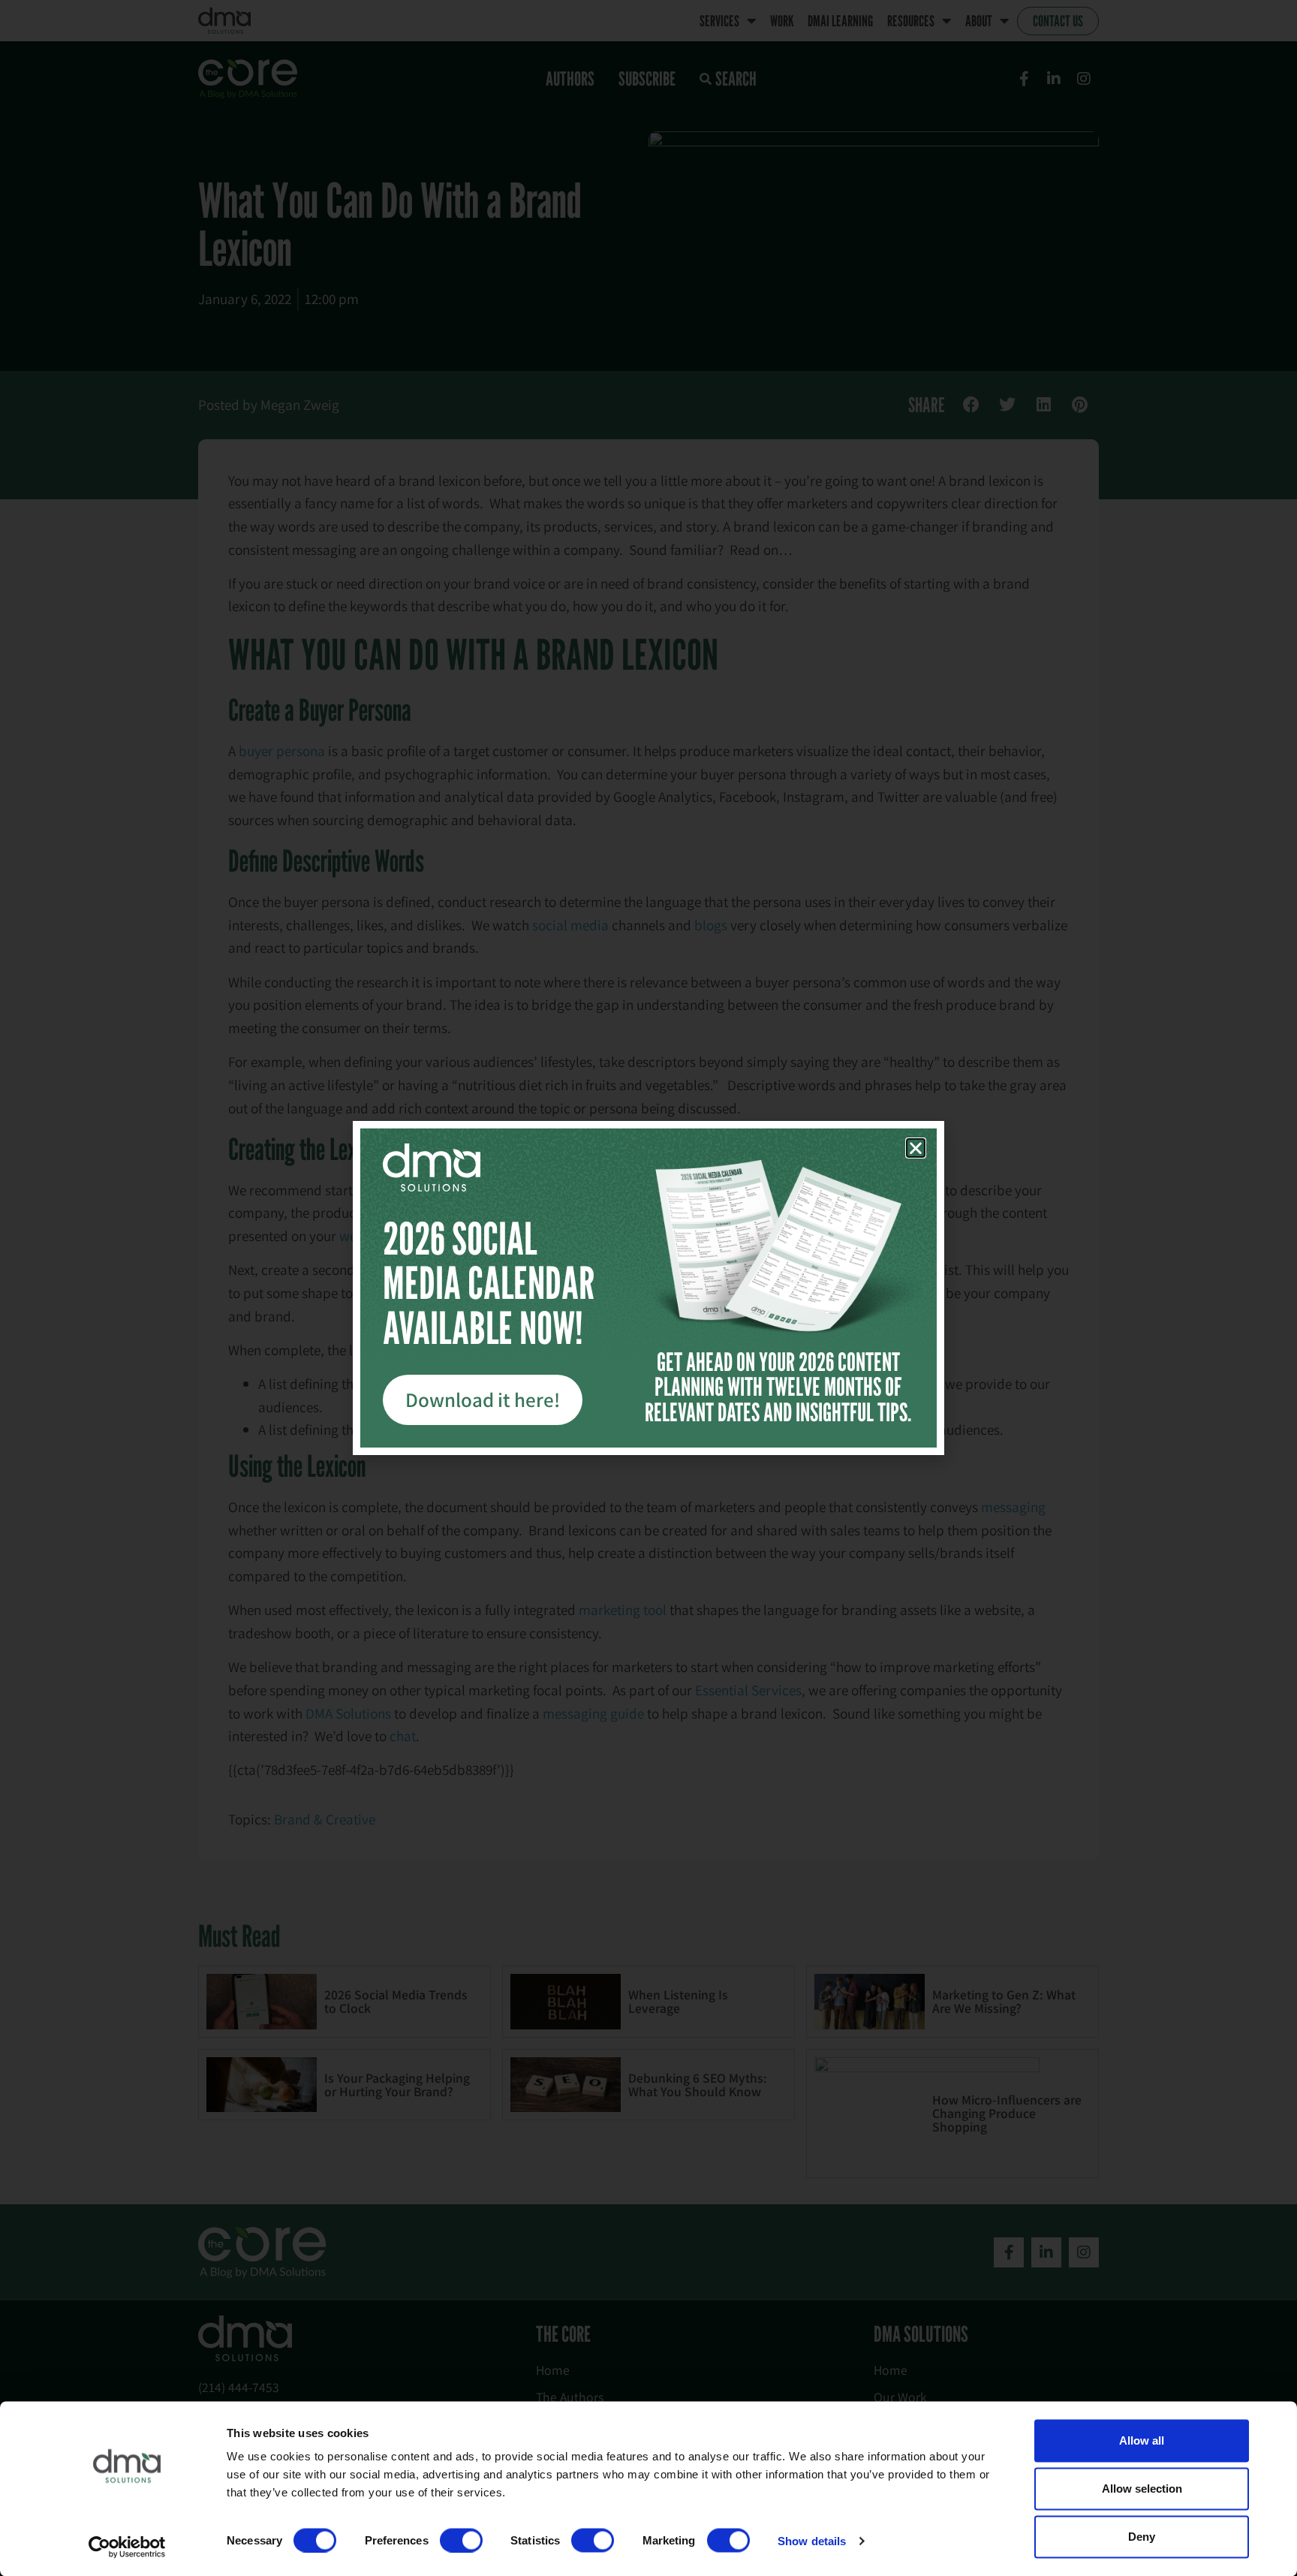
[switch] (461, 2540)
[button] (916, 1148)
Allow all (1142, 2440)
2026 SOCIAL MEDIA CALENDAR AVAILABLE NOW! (489, 1283)
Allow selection (1142, 2489)
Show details (812, 2540)
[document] (648, 1288)
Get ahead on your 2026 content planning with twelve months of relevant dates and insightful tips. (778, 1387)
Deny (1142, 2537)
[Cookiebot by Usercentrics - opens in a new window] (127, 2547)
